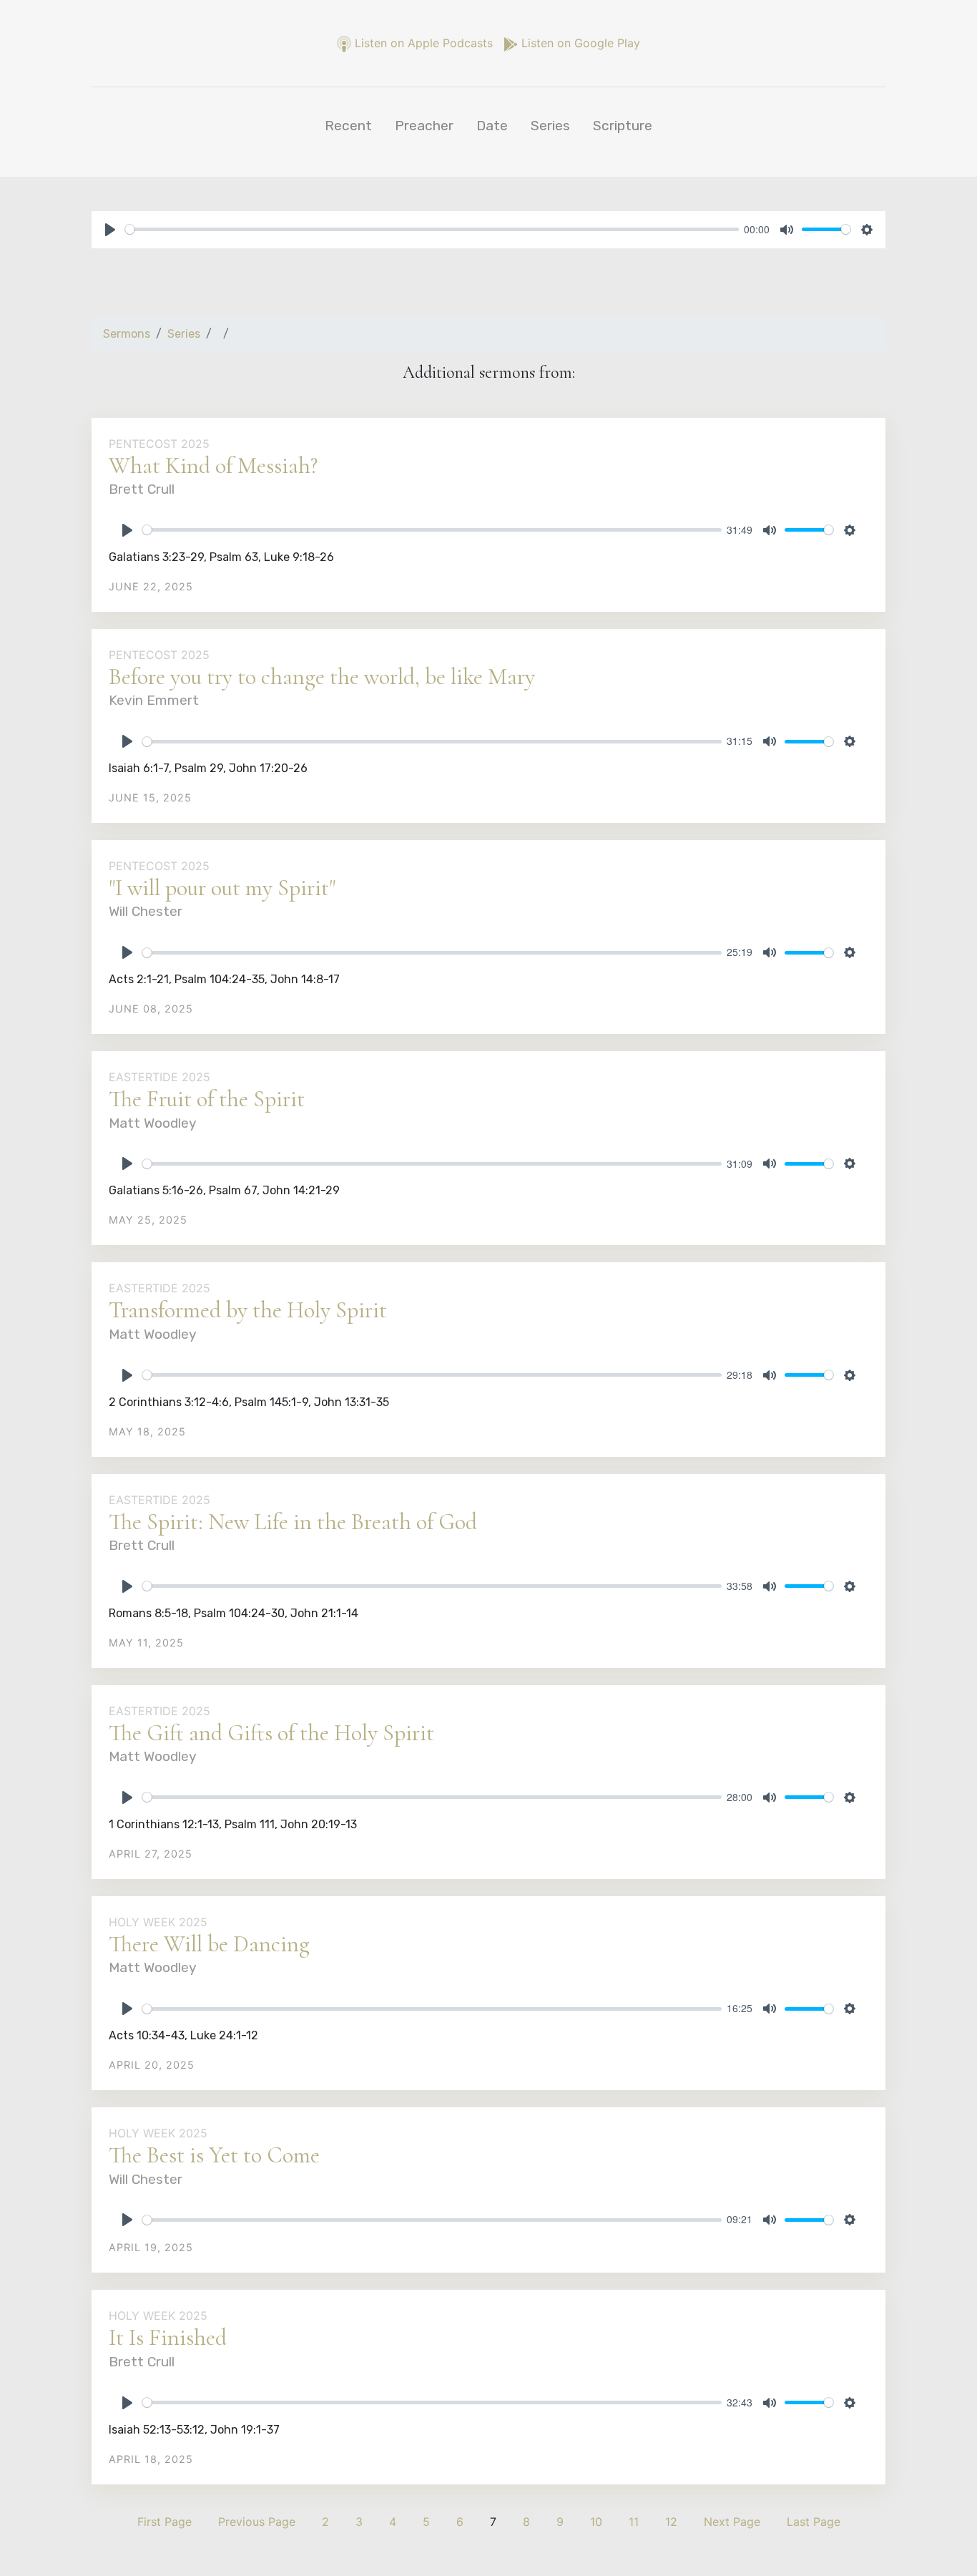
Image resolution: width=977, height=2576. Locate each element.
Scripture (623, 126)
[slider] (432, 229)
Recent (348, 126)
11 (634, 2522)
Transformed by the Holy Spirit (248, 1310)
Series (550, 126)
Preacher (424, 126)
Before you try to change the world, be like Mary (322, 677)
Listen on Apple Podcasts (424, 43)
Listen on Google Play (579, 43)
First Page (165, 2522)
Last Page (814, 2522)
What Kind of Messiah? (213, 465)
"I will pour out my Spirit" (222, 888)
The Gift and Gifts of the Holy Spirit (271, 1733)
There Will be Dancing (209, 1944)
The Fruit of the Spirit (207, 1099)
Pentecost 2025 (159, 444)
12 (671, 2522)
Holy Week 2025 (158, 1922)
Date (492, 126)
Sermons (127, 334)
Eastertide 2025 (159, 1077)
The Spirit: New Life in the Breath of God (293, 1522)
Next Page (732, 2522)
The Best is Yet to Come (214, 2155)
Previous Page (257, 2522)
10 (596, 2522)
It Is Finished (168, 2337)
